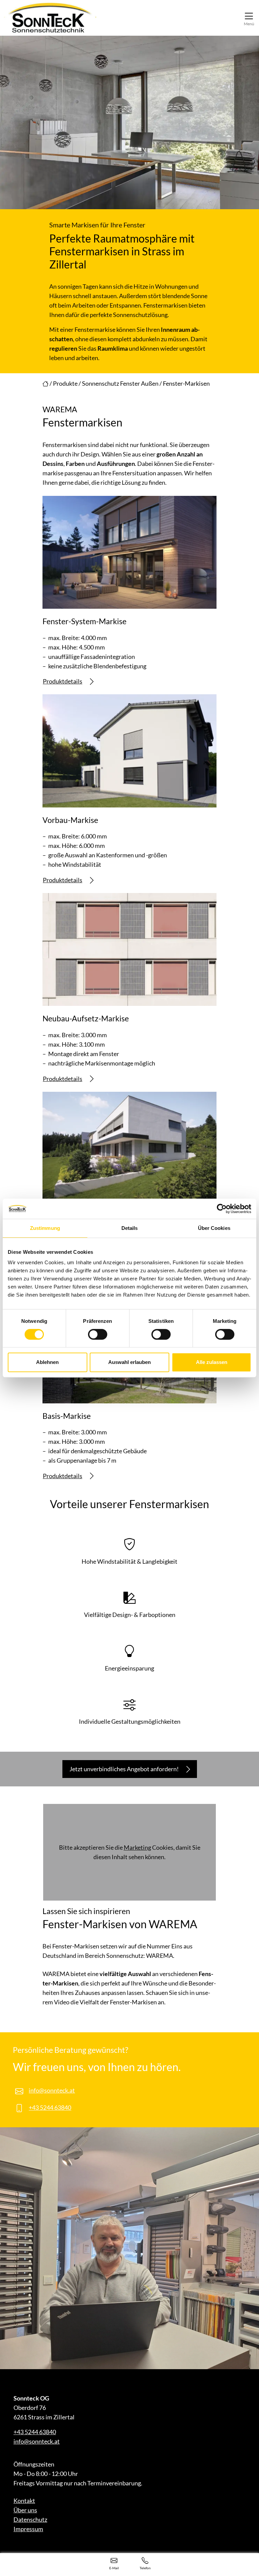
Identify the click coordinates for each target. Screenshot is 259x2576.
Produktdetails (63, 681)
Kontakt (24, 2501)
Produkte (65, 383)
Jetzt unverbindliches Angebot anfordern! (124, 1769)
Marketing (137, 1847)
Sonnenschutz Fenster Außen (120, 383)
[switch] (98, 1334)
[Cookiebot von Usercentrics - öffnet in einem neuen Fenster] (222, 1209)
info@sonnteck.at (52, 2090)
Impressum (28, 2529)
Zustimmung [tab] (45, 1228)
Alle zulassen (212, 1362)
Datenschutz (30, 2519)
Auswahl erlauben (129, 1362)
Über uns (25, 2510)
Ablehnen (47, 1362)
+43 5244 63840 (50, 2107)
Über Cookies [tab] (214, 1228)
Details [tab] (130, 1228)
